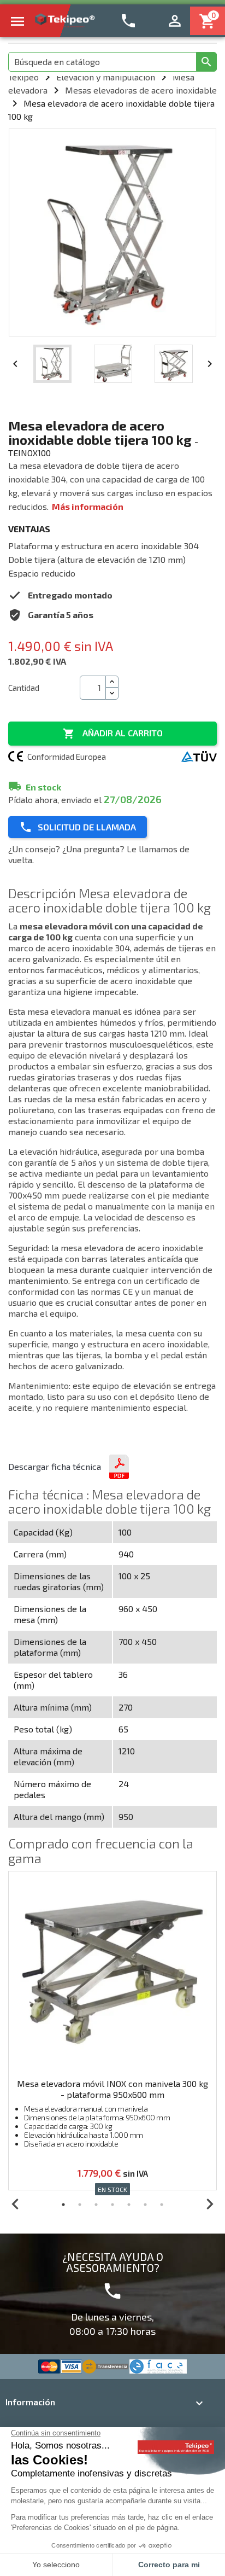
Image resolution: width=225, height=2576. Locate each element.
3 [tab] (96, 2205)
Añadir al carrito (113, 734)
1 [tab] (63, 2205)
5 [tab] (129, 2205)
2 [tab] (80, 2205)
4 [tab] (112, 2205)
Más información (88, 506)
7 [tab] (162, 2205)
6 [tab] (145, 2205)
